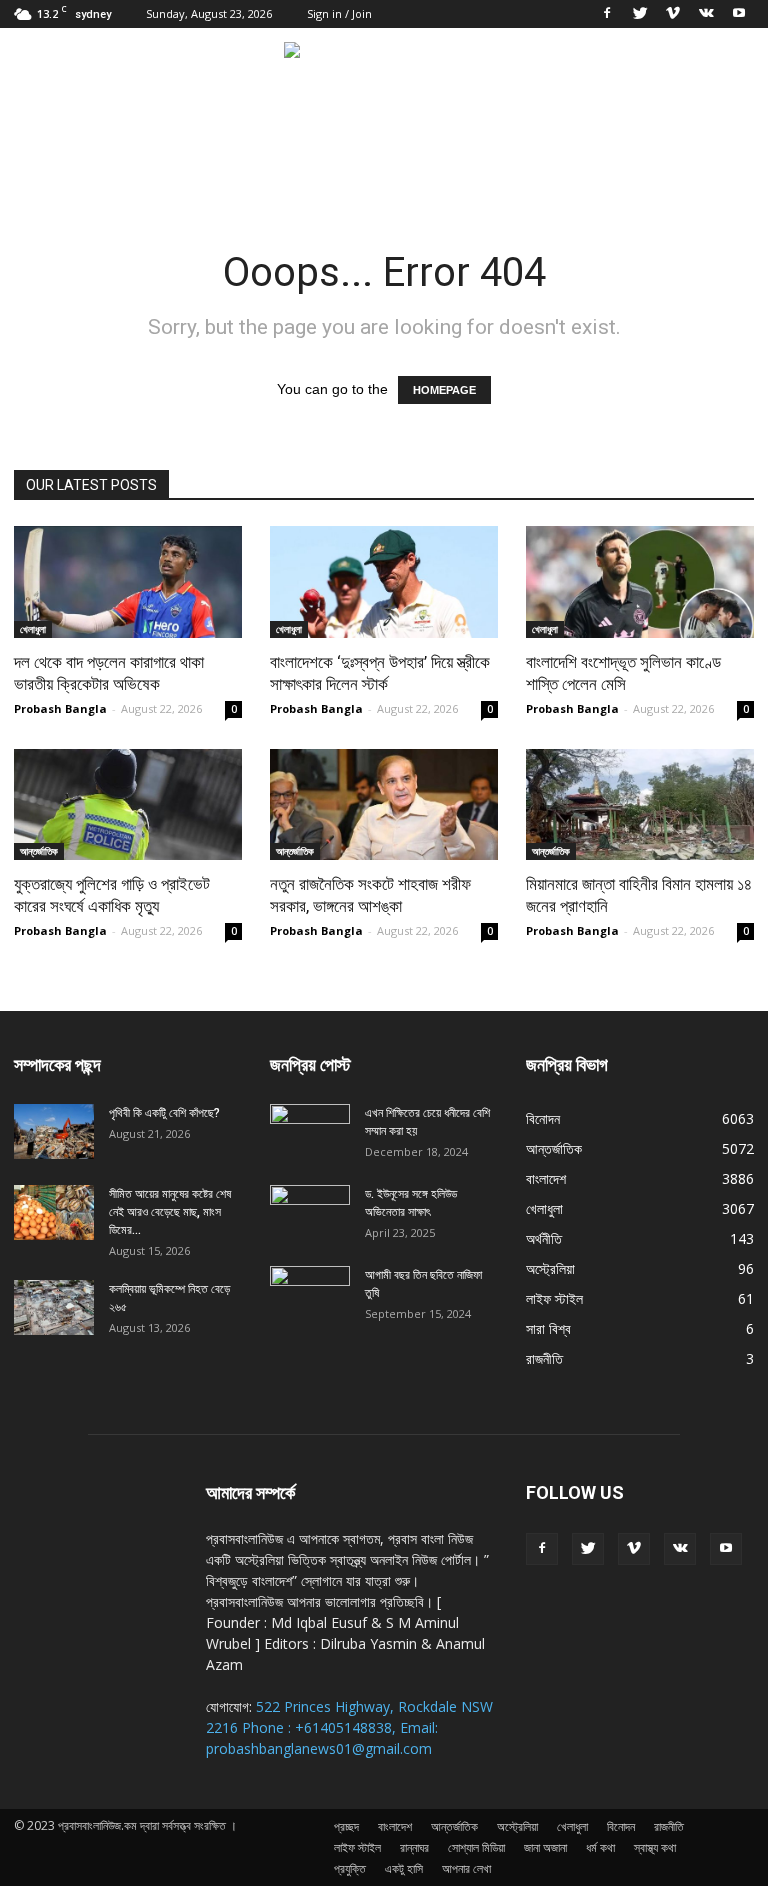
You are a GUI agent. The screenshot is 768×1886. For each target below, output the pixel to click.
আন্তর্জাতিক (39, 851)
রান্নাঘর (414, 1847)
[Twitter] (640, 14)
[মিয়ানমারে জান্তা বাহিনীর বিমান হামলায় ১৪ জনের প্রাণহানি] (640, 805)
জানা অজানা (545, 1847)
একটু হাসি (404, 1868)
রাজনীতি (544, 1358)
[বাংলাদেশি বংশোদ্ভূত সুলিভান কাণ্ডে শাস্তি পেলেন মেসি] (640, 582)
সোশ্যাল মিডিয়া (476, 1847)
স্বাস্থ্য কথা (655, 1847)
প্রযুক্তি (350, 1868)
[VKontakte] (706, 14)
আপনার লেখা (466, 1868)
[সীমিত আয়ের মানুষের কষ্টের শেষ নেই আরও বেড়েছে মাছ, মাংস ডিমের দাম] (54, 1212)
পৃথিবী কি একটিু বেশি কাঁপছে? (164, 1113)
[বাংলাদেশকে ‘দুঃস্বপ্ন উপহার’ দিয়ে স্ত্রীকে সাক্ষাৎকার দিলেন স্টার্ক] (384, 582)
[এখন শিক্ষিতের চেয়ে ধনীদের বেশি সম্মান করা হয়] (310, 1132)
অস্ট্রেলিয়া (550, 1268)
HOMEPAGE (444, 390)
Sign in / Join (339, 13)
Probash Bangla (60, 708)
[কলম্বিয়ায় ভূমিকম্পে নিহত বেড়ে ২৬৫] (54, 1307)
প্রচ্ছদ (346, 1826)
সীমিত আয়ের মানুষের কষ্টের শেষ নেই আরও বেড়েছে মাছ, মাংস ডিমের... (170, 1212)
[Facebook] (607, 14)
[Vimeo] (673, 14)
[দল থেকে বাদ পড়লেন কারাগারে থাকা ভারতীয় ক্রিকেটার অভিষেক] (128, 582)
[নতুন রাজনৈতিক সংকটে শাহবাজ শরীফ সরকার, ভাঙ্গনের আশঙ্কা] (384, 805)
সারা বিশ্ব (548, 1328)
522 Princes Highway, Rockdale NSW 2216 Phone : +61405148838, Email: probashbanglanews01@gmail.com (349, 1727)
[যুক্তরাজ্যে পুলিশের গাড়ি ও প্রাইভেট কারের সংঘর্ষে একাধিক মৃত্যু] (128, 805)
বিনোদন (543, 1118)
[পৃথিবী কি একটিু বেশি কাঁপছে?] (54, 1131)
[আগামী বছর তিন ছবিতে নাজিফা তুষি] (310, 1294)
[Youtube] (739, 14)
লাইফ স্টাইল (554, 1298)
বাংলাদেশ (546, 1178)
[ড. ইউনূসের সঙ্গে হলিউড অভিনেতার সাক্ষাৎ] (310, 1213)
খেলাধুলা (33, 629)
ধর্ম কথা (600, 1847)
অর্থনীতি (544, 1238)
